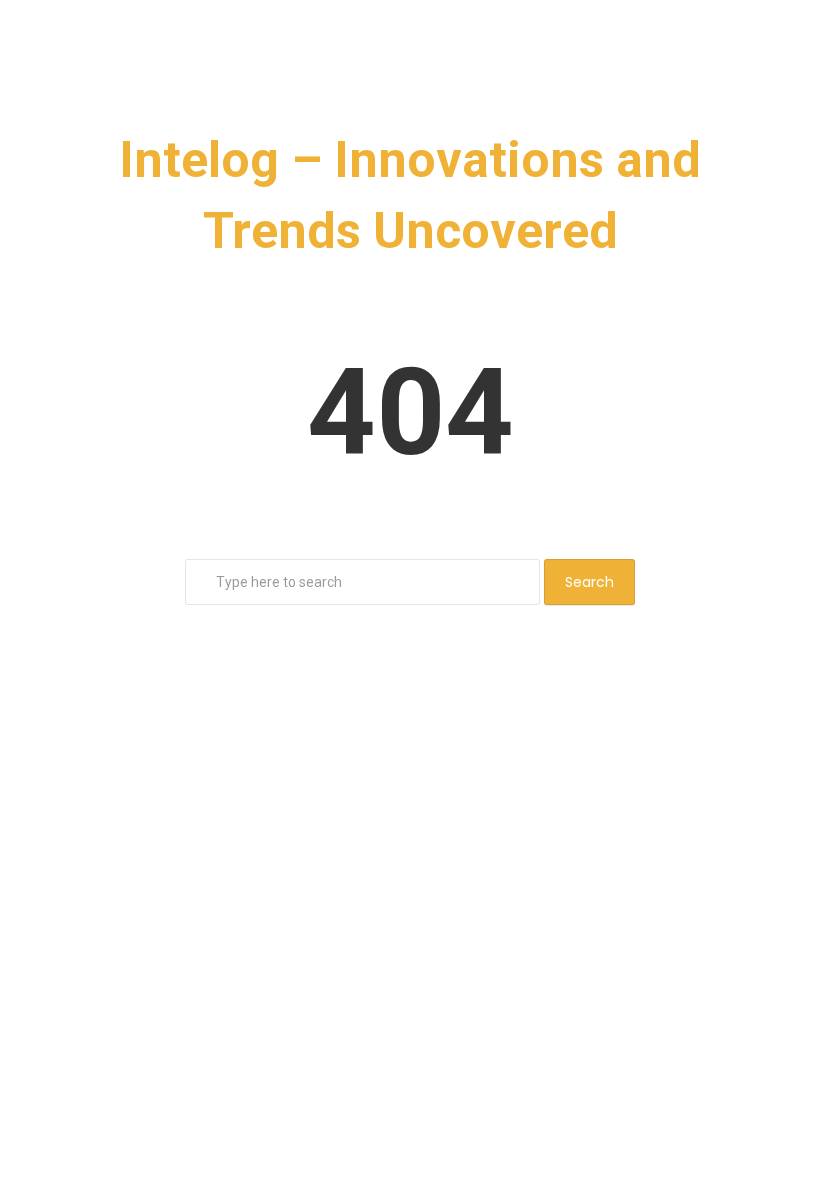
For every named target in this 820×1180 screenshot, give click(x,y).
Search (589, 582)
